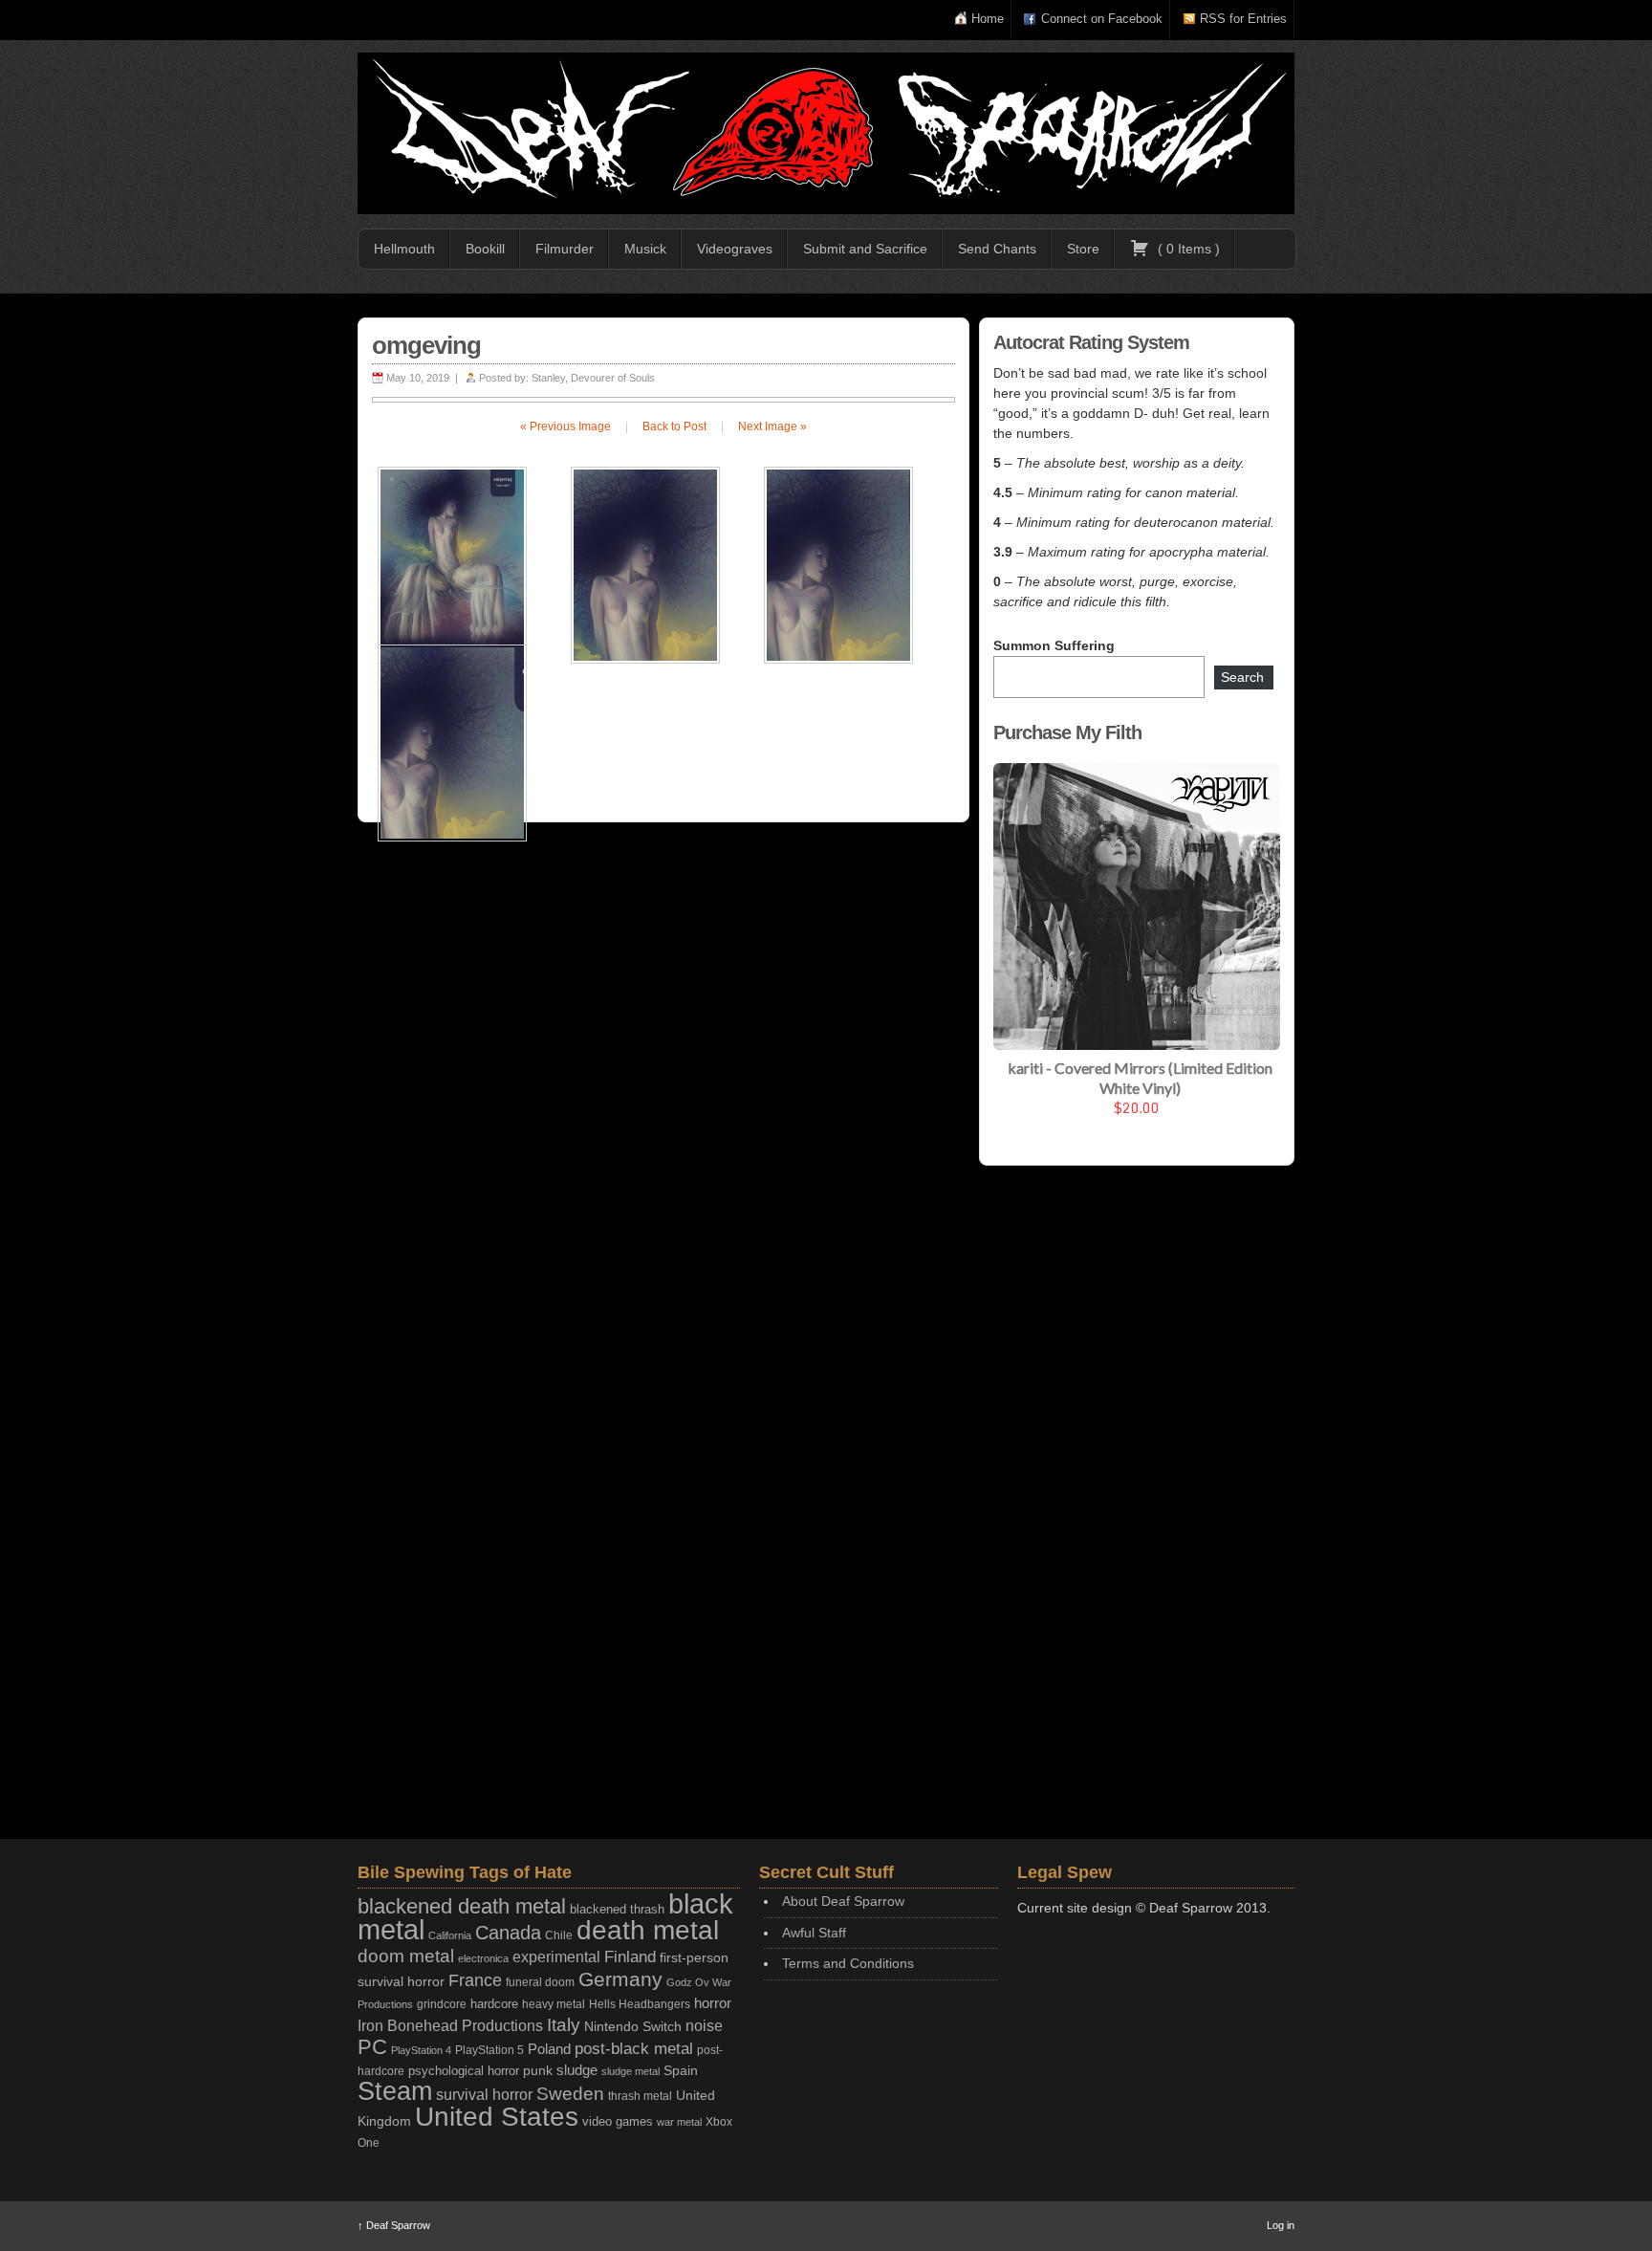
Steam (395, 2091)
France (475, 1980)
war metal (679, 2122)
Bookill (485, 249)
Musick (645, 249)
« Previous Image (565, 426)
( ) (1187, 249)
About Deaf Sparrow (843, 1901)
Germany (620, 1979)
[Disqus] (663, 1085)
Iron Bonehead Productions (450, 2025)
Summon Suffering (1054, 645)
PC (372, 2047)
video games (618, 2121)
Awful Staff (814, 1933)
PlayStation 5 (489, 2050)
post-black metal (634, 2049)
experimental (556, 1957)
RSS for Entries (1243, 19)
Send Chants (997, 249)
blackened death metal (462, 1906)
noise (704, 2025)
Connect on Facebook (1102, 19)
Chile (559, 1935)
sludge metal (630, 2071)
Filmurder (565, 249)
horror (713, 2003)
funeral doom (540, 1982)
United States (497, 2116)
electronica (483, 1958)
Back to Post (674, 426)
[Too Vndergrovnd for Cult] (826, 133)
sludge (577, 2070)
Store (1083, 249)
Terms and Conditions (848, 1963)
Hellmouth (404, 249)
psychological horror (464, 2071)
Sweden (570, 2094)
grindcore (442, 2004)
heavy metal (554, 2004)
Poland (549, 2049)
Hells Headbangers (640, 2004)
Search (1242, 677)
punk (538, 2071)
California (450, 1935)
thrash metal (640, 2096)
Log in (1281, 2225)
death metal (648, 1930)
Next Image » (772, 426)
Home (988, 19)
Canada (508, 1933)
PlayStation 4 (421, 2050)
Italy (564, 2025)
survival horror (484, 2094)
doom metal (406, 1956)
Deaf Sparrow (394, 2225)
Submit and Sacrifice (865, 249)
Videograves (735, 249)
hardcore (494, 2004)
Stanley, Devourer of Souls (593, 378)
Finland (630, 1957)
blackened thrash (617, 1909)
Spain (681, 2070)
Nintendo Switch (633, 2026)
